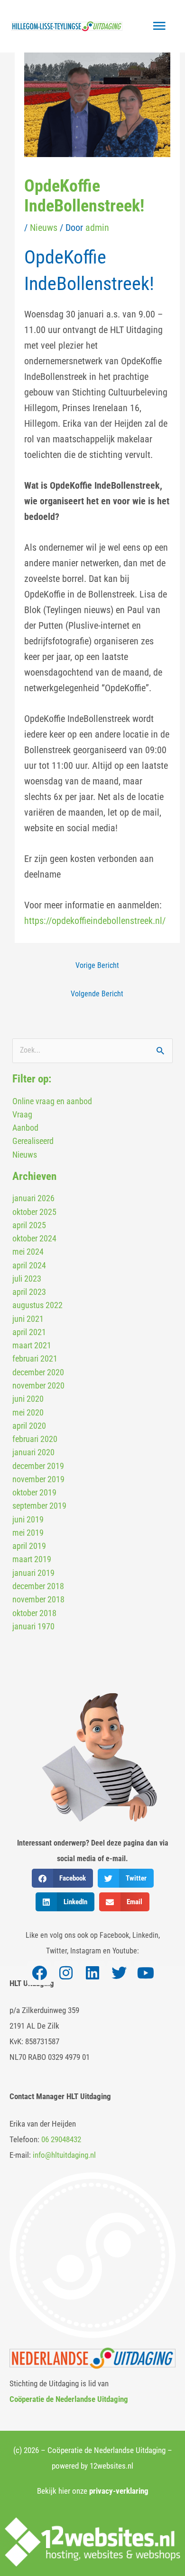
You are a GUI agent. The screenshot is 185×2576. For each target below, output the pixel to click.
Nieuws (44, 228)
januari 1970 (33, 1626)
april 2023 (29, 1292)
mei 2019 (28, 1533)
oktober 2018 (34, 1613)
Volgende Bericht (97, 994)
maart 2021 (32, 1345)
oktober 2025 (34, 1212)
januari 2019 (33, 1573)
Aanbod (25, 1128)
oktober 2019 (34, 1492)
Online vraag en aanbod (52, 1101)
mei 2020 (28, 1412)
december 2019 (38, 1466)
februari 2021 (35, 1358)
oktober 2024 (34, 1238)
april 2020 (29, 1426)
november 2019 (38, 1479)
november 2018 (38, 1599)
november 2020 (38, 1385)
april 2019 (29, 1546)
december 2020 (38, 1372)
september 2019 (39, 1506)
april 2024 (29, 1265)
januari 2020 (33, 1452)
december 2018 (38, 1586)
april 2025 (29, 1225)
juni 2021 (28, 1319)
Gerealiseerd (33, 1141)
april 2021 (29, 1332)
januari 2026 (33, 1198)
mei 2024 (28, 1252)
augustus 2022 (37, 1305)
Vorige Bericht (97, 966)
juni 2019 (28, 1519)
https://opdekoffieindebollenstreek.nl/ (95, 921)
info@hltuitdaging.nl (64, 2155)
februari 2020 (35, 1439)
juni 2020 (28, 1399)
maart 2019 (32, 1559)
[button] (63, 1878)
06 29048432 (61, 2139)
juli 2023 (27, 1279)
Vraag (22, 1114)
